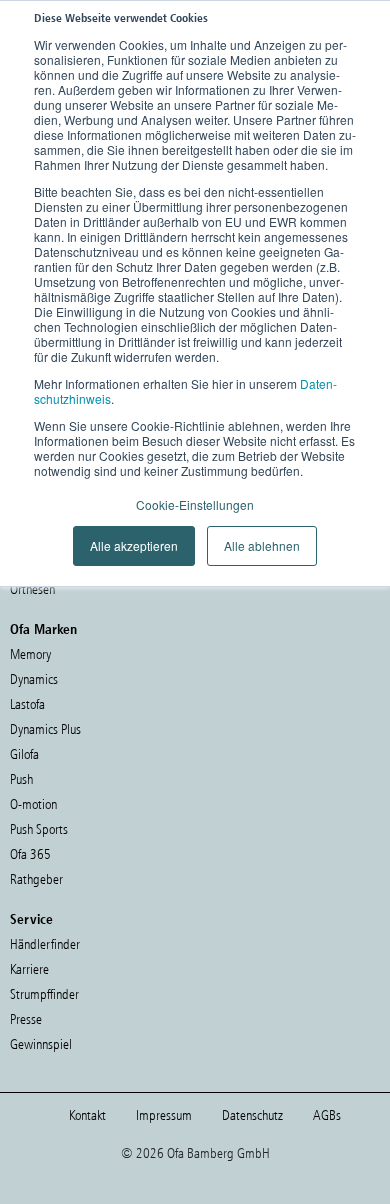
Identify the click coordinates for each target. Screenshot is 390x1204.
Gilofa (24, 754)
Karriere (29, 969)
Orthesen (32, 589)
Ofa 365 (30, 854)
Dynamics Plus (45, 729)
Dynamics (34, 679)
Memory (30, 654)
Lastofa (27, 704)
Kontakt (87, 1115)
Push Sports (39, 829)
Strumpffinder (44, 994)
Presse (26, 1019)
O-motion (33, 804)
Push (21, 779)
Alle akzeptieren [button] (134, 545)
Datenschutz (252, 1115)
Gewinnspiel (41, 1044)
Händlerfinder (45, 944)
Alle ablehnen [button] (262, 545)
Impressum (164, 1115)
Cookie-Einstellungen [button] (195, 504)
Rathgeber (36, 879)
